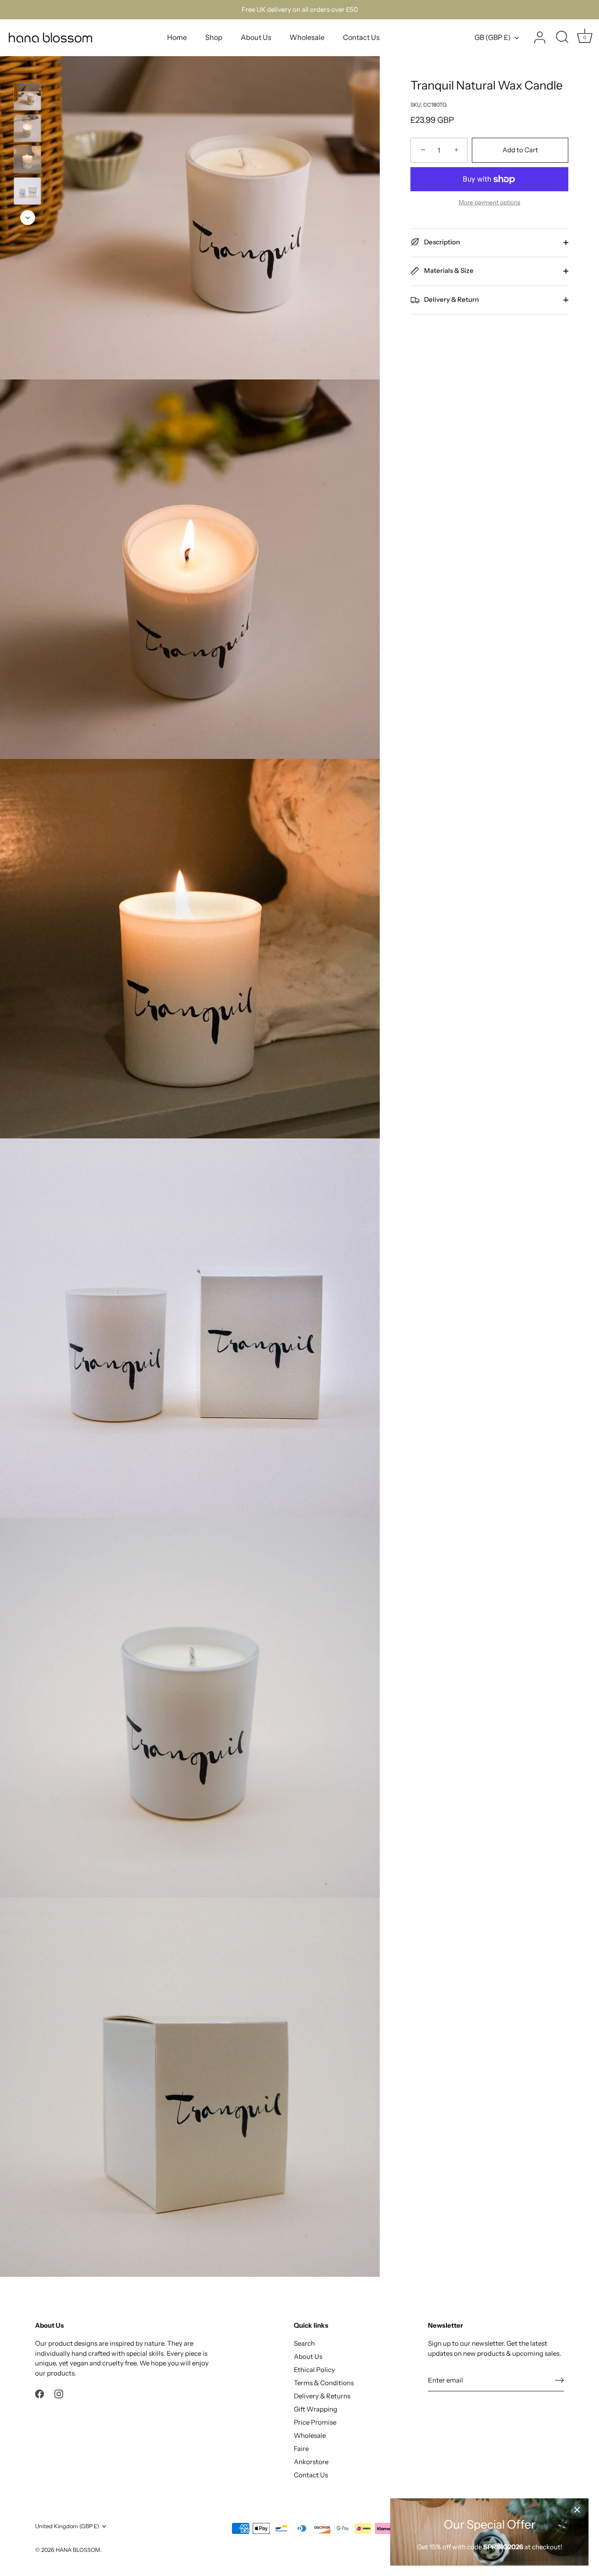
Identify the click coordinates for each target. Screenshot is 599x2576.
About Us (256, 37)
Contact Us (361, 37)
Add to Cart (520, 150)
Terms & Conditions (324, 2383)
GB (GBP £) (493, 37)
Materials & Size (448, 270)
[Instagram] (59, 2393)
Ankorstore (311, 2462)
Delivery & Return (451, 299)
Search (304, 2343)
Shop (214, 37)
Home (177, 37)
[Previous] (28, 70)
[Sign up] (560, 2380)
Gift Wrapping (316, 2409)
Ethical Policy (314, 2370)
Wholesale (307, 37)
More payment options (489, 202)
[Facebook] (39, 2393)
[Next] (28, 218)
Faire (301, 2449)
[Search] (562, 38)
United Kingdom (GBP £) (67, 2526)
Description (441, 242)
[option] (27, 98)
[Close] (577, 2510)
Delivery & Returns (322, 2396)
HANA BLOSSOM (78, 2550)
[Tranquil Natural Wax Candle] (27, 97)
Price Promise (315, 2422)
